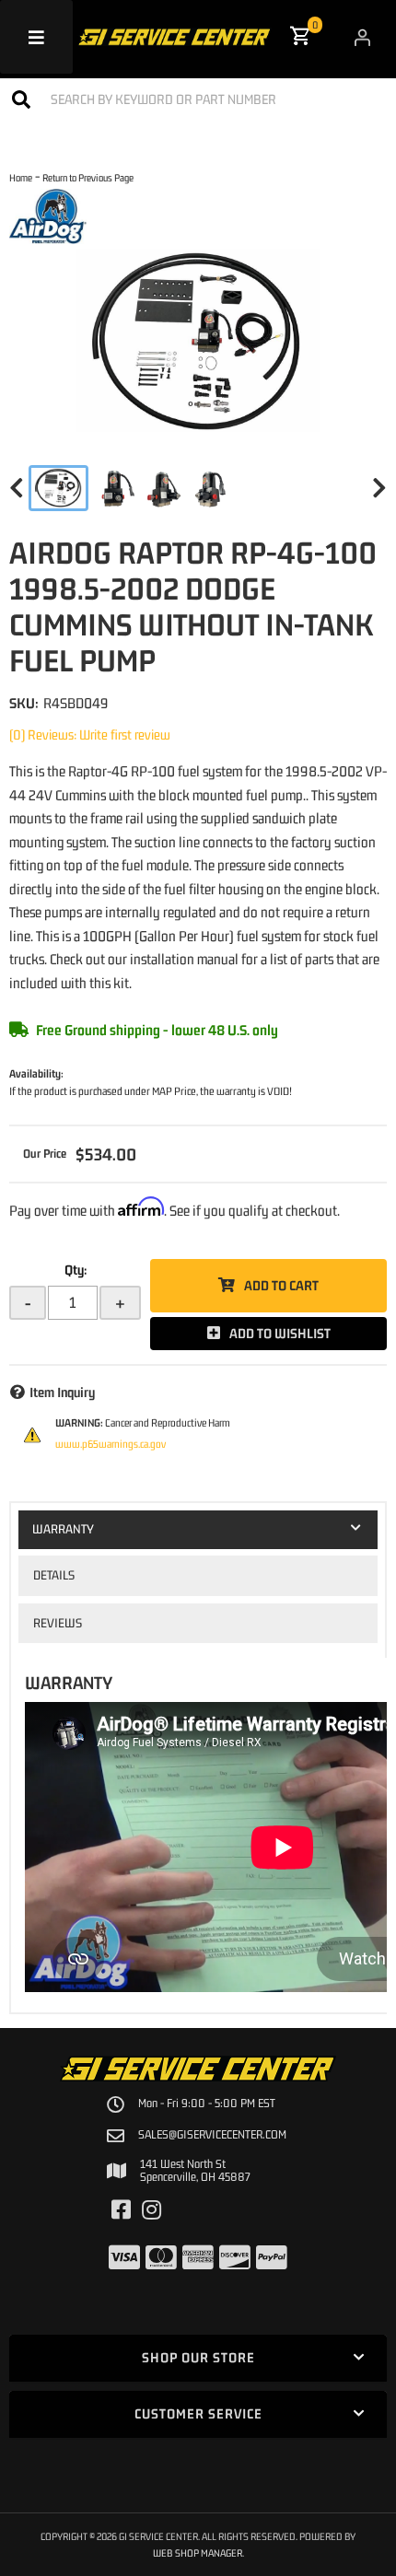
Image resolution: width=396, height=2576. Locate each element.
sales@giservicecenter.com (212, 2135)
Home (21, 177)
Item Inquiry (62, 1392)
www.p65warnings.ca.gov (111, 1444)
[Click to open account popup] (362, 37)
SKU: (24, 703)
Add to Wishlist (280, 1333)
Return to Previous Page (88, 177)
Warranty (63, 1529)
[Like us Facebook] (121, 2210)
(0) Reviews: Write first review (90, 734)
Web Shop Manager (198, 2553)
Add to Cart (281, 1285)
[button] (198, 99)
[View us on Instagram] (151, 2210)
